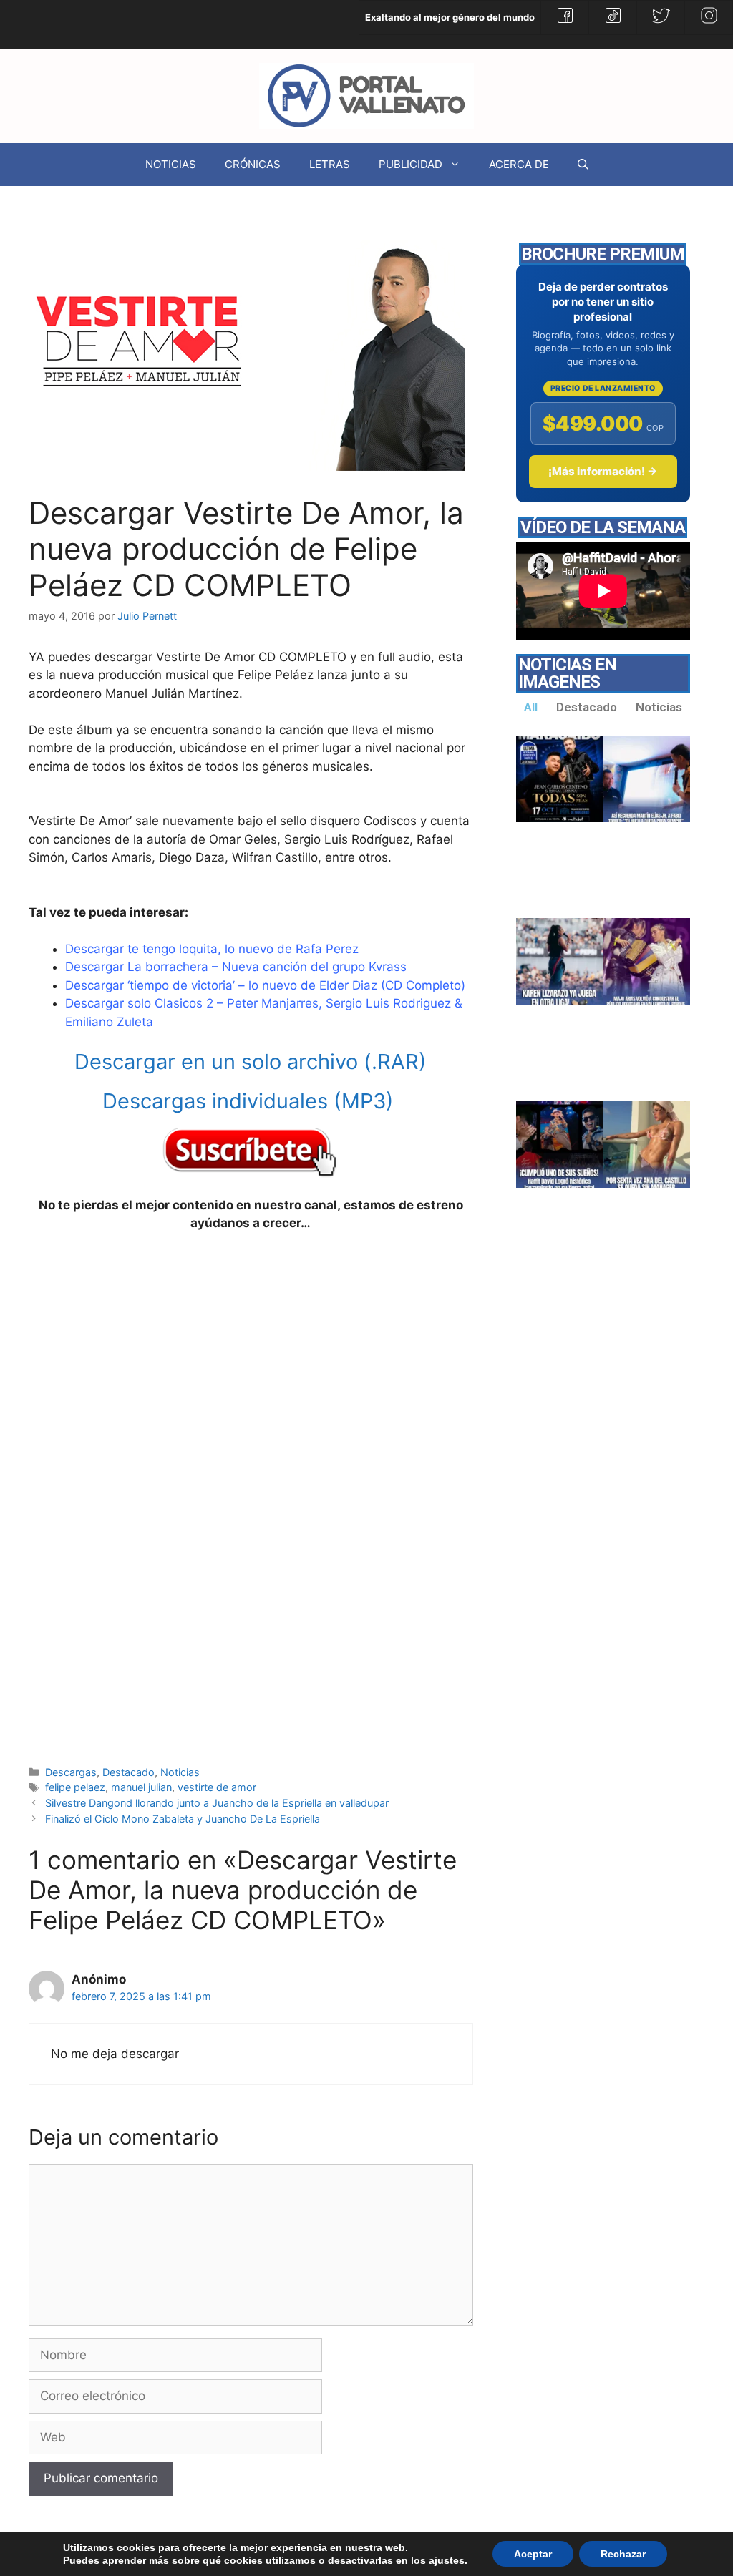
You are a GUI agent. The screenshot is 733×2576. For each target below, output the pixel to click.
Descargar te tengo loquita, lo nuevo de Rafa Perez (212, 949)
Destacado (128, 1772)
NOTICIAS (171, 164)
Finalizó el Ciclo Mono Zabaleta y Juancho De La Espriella (183, 1819)
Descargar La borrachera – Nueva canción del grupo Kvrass (236, 967)
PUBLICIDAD (411, 164)
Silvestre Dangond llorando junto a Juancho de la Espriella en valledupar (217, 1803)
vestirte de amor (217, 1787)
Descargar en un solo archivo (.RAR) (251, 1062)
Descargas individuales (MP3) (251, 1101)
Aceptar (533, 2554)
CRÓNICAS (253, 164)
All (531, 707)
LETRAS (330, 164)
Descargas (71, 1772)
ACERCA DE (519, 164)
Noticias (180, 1772)
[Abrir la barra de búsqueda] (583, 165)
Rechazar (623, 2554)
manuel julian (141, 1787)
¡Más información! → (603, 471)
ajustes (447, 2560)
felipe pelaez (75, 1787)
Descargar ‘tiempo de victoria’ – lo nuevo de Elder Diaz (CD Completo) (265, 985)
